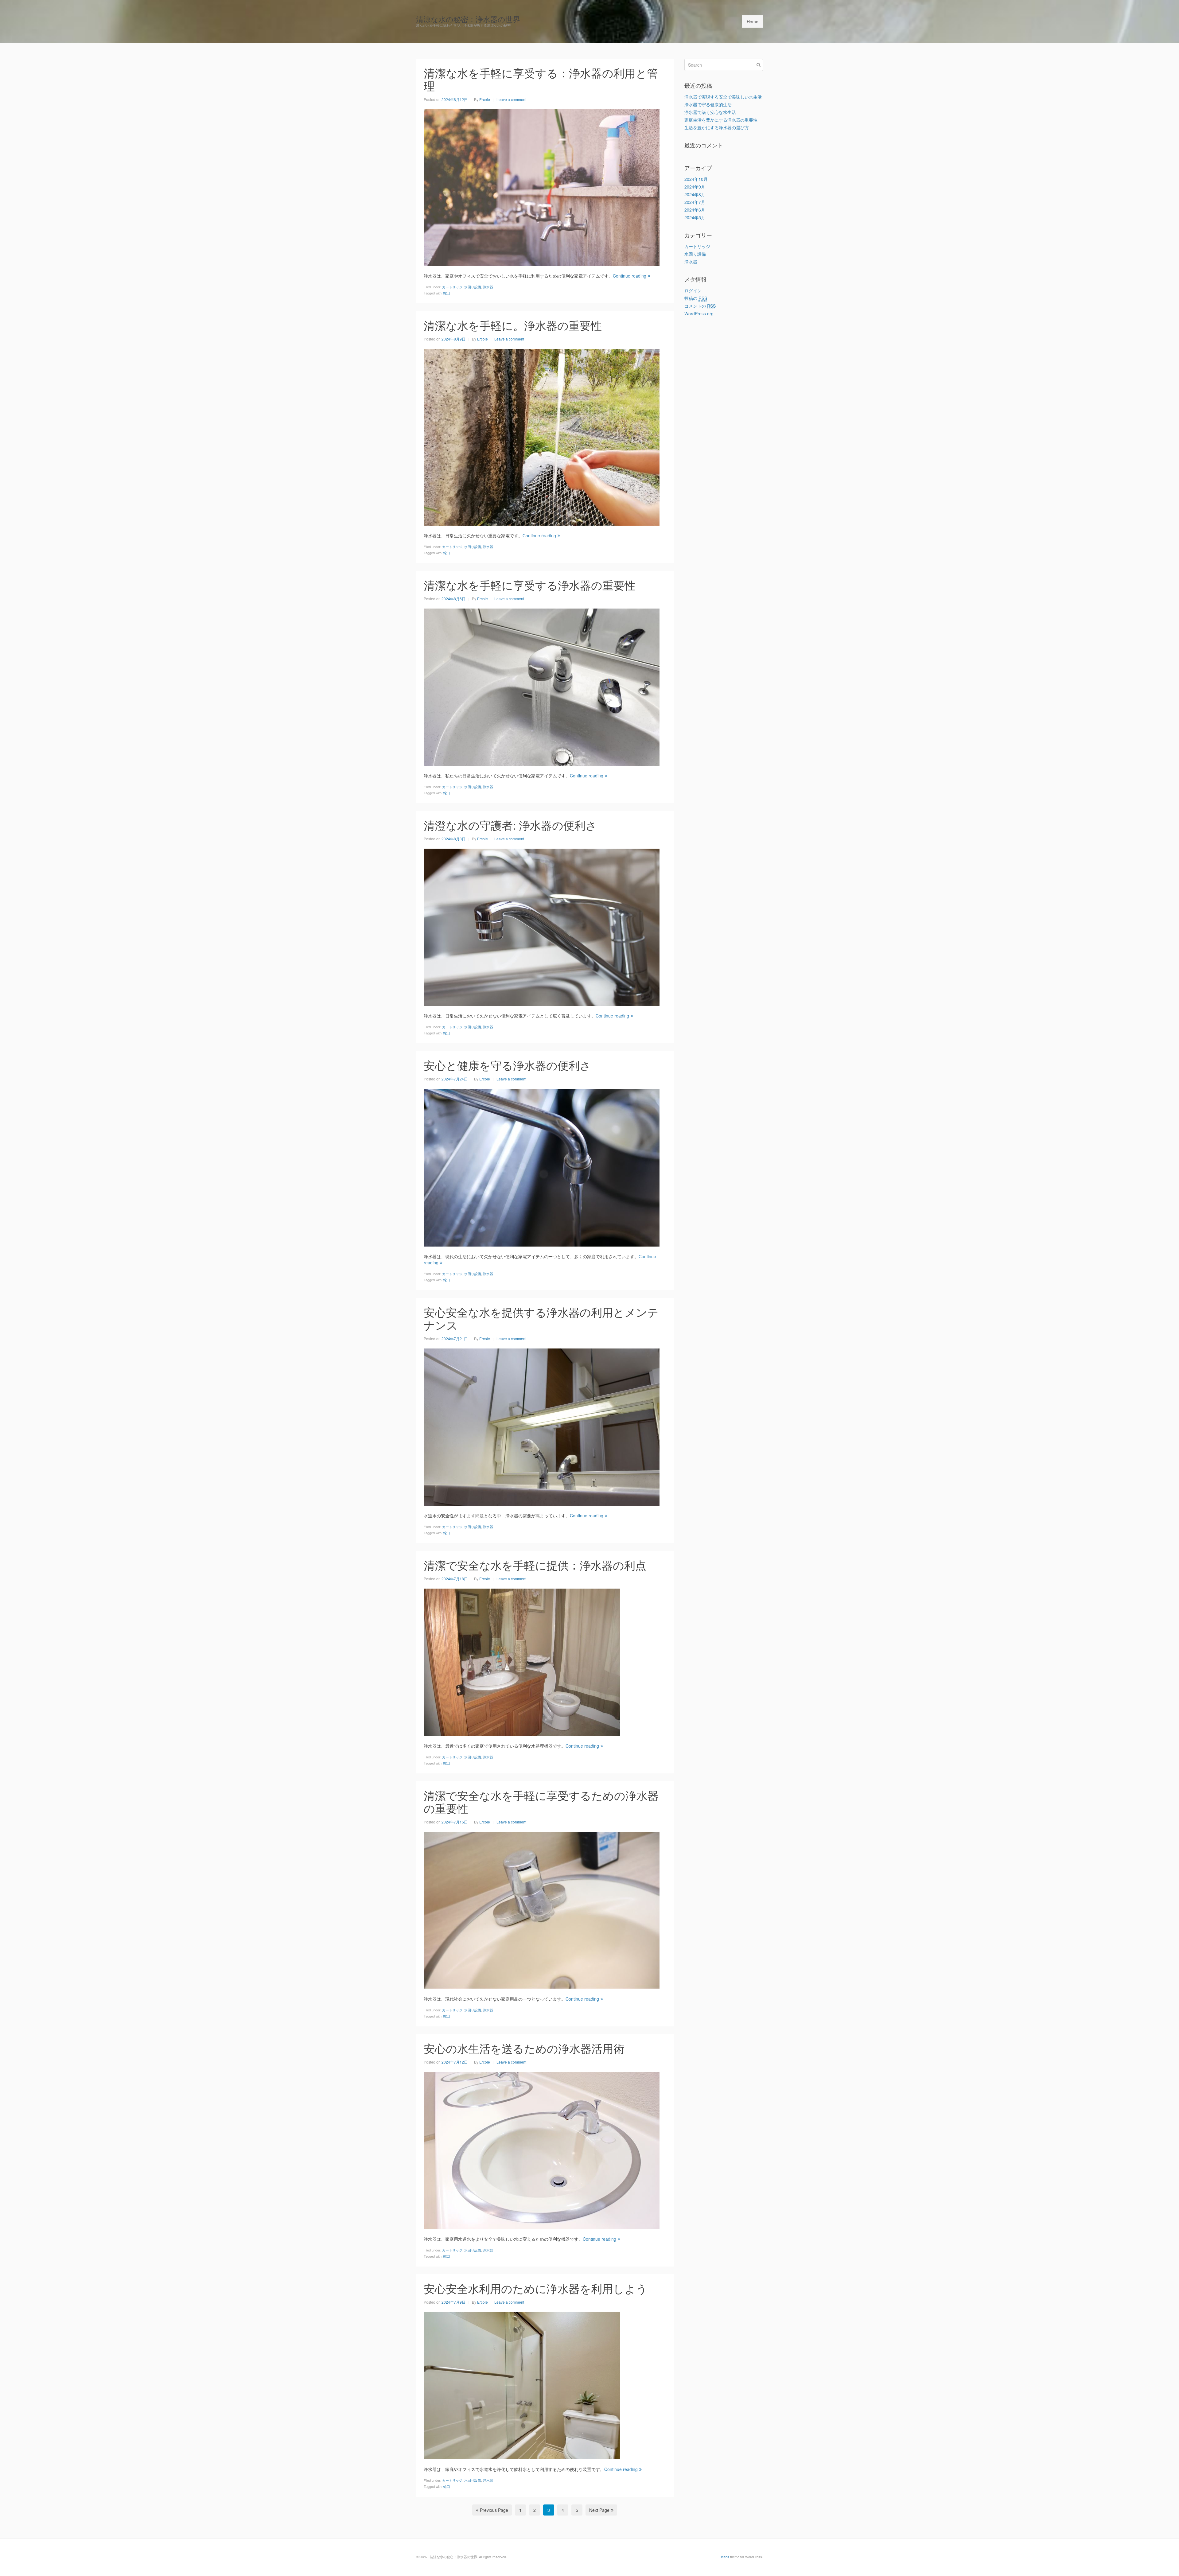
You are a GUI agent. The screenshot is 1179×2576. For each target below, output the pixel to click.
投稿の (696, 298)
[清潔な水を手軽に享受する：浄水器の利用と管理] (542, 187)
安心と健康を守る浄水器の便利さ (507, 1065)
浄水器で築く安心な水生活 (710, 112)
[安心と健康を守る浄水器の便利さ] (542, 1167)
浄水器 (488, 287)
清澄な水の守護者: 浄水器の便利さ (510, 825)
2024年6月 (695, 210)
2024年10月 (696, 179)
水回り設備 (473, 287)
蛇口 (447, 293)
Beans (724, 2557)
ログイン (693, 290)
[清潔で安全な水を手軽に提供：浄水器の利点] (522, 1661)
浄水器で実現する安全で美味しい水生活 (723, 97)
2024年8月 (695, 194)
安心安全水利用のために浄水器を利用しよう (535, 2288)
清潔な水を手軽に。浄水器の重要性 (513, 325)
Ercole (485, 99)
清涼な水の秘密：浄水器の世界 (468, 19)
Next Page (599, 2510)
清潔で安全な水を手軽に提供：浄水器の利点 (535, 1565)
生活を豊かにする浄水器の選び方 (717, 127)
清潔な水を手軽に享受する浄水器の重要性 (530, 585)
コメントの (700, 306)
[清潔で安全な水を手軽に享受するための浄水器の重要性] (542, 1909)
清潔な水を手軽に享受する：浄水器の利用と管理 (541, 79)
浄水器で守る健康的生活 (708, 104)
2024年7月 (695, 202)
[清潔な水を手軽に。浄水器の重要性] (542, 436)
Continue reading (630, 276)
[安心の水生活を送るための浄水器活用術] (542, 2150)
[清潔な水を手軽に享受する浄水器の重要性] (542, 686)
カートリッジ (452, 287)
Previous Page (494, 2510)
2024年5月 (695, 217)
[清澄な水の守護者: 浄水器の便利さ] (542, 926)
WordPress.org (699, 313)
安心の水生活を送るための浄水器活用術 (524, 2048)
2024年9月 (695, 187)
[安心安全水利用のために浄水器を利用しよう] (522, 2385)
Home (753, 21)
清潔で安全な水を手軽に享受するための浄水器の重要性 (541, 1802)
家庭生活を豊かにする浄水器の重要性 (721, 120)
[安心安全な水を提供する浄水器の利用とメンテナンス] (542, 1426)
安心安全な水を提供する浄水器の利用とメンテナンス (541, 1318)
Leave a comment (511, 99)
